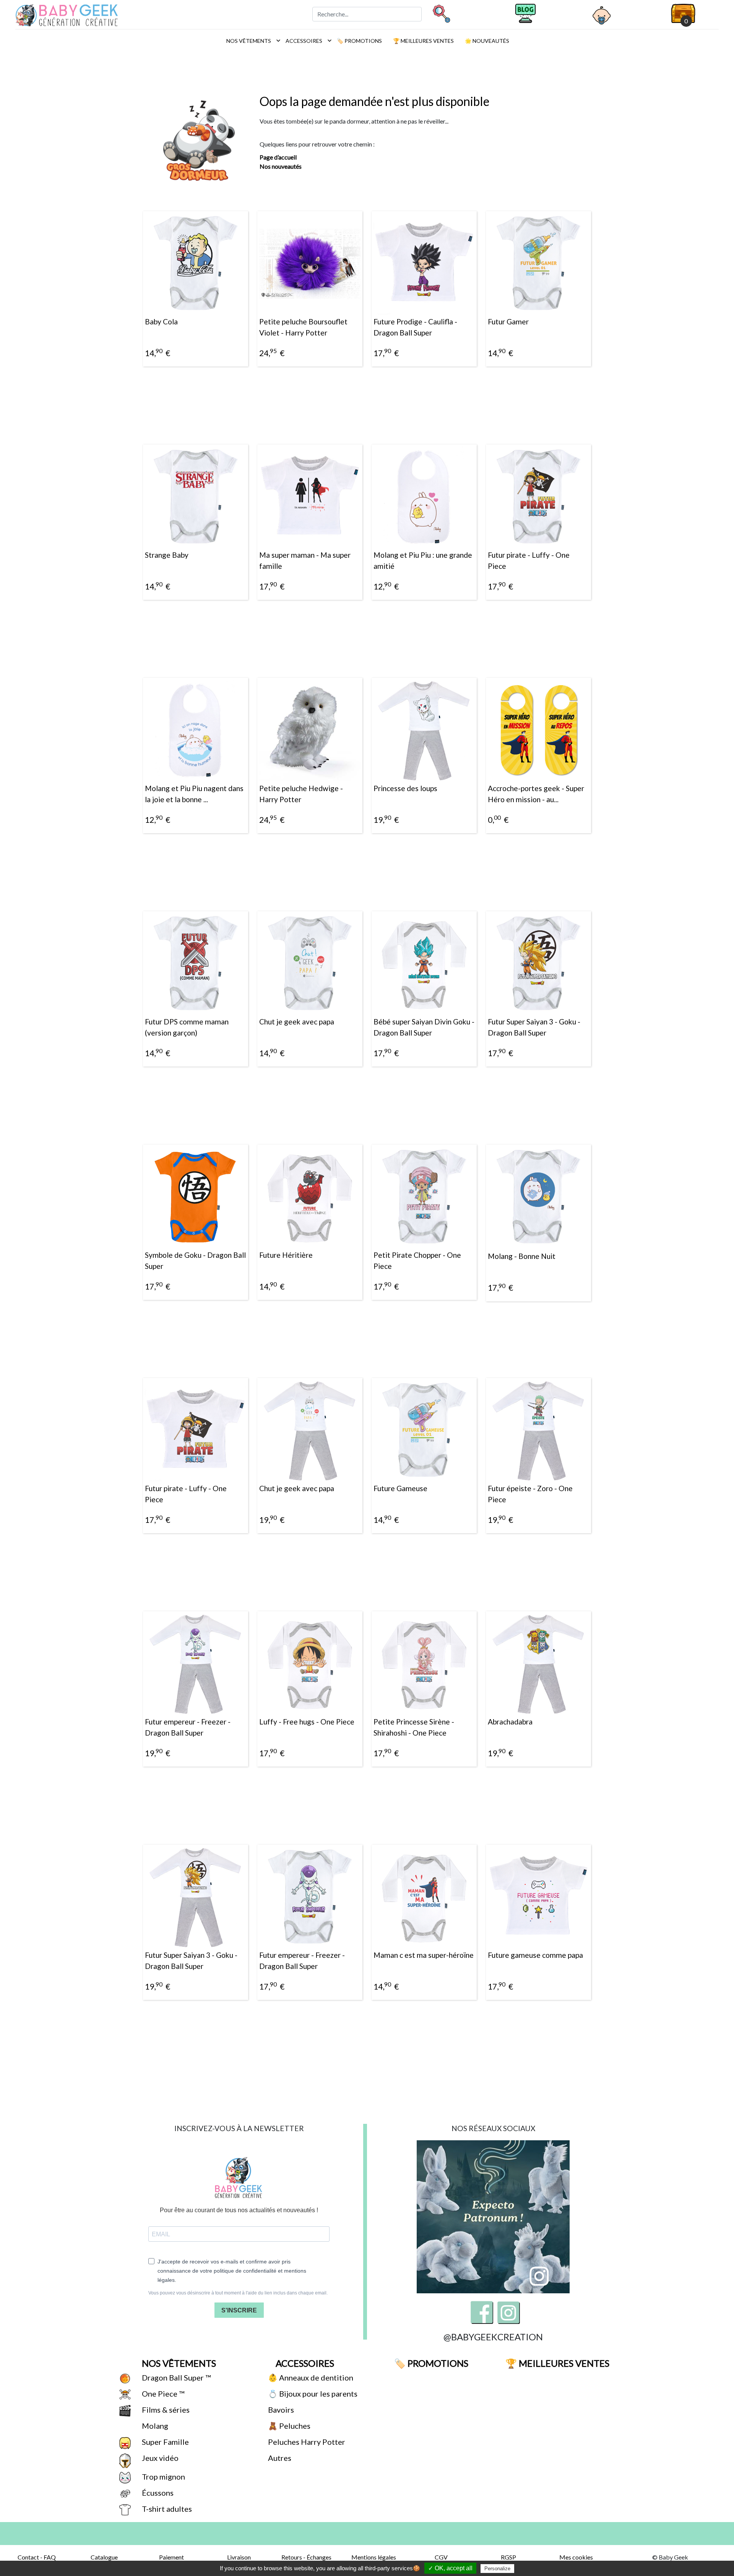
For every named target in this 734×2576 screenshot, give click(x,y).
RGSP (508, 2557)
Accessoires (307, 41)
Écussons (157, 2493)
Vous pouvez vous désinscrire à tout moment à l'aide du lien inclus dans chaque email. (238, 2293)
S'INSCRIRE (239, 2310)
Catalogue (104, 2557)
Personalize (497, 2569)
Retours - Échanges (306, 2557)
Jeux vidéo (159, 2458)
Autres (279, 2458)
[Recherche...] (441, 13)
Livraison (239, 2557)
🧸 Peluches (288, 2426)
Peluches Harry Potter (306, 2442)
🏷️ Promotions (359, 41)
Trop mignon (163, 2477)
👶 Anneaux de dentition (310, 2377)
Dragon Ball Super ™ (175, 2377)
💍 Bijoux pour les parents (312, 2394)
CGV (441, 2557)
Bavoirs (280, 2410)
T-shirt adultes (166, 2509)
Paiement (171, 2557)
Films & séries (165, 2410)
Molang (154, 2426)
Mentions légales (374, 2557)
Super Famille (165, 2442)
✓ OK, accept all (450, 2568)
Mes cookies (576, 2557)
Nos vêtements (251, 41)
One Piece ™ (162, 2394)
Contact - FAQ (37, 2557)
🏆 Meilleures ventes (423, 41)
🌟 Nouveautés (486, 41)
